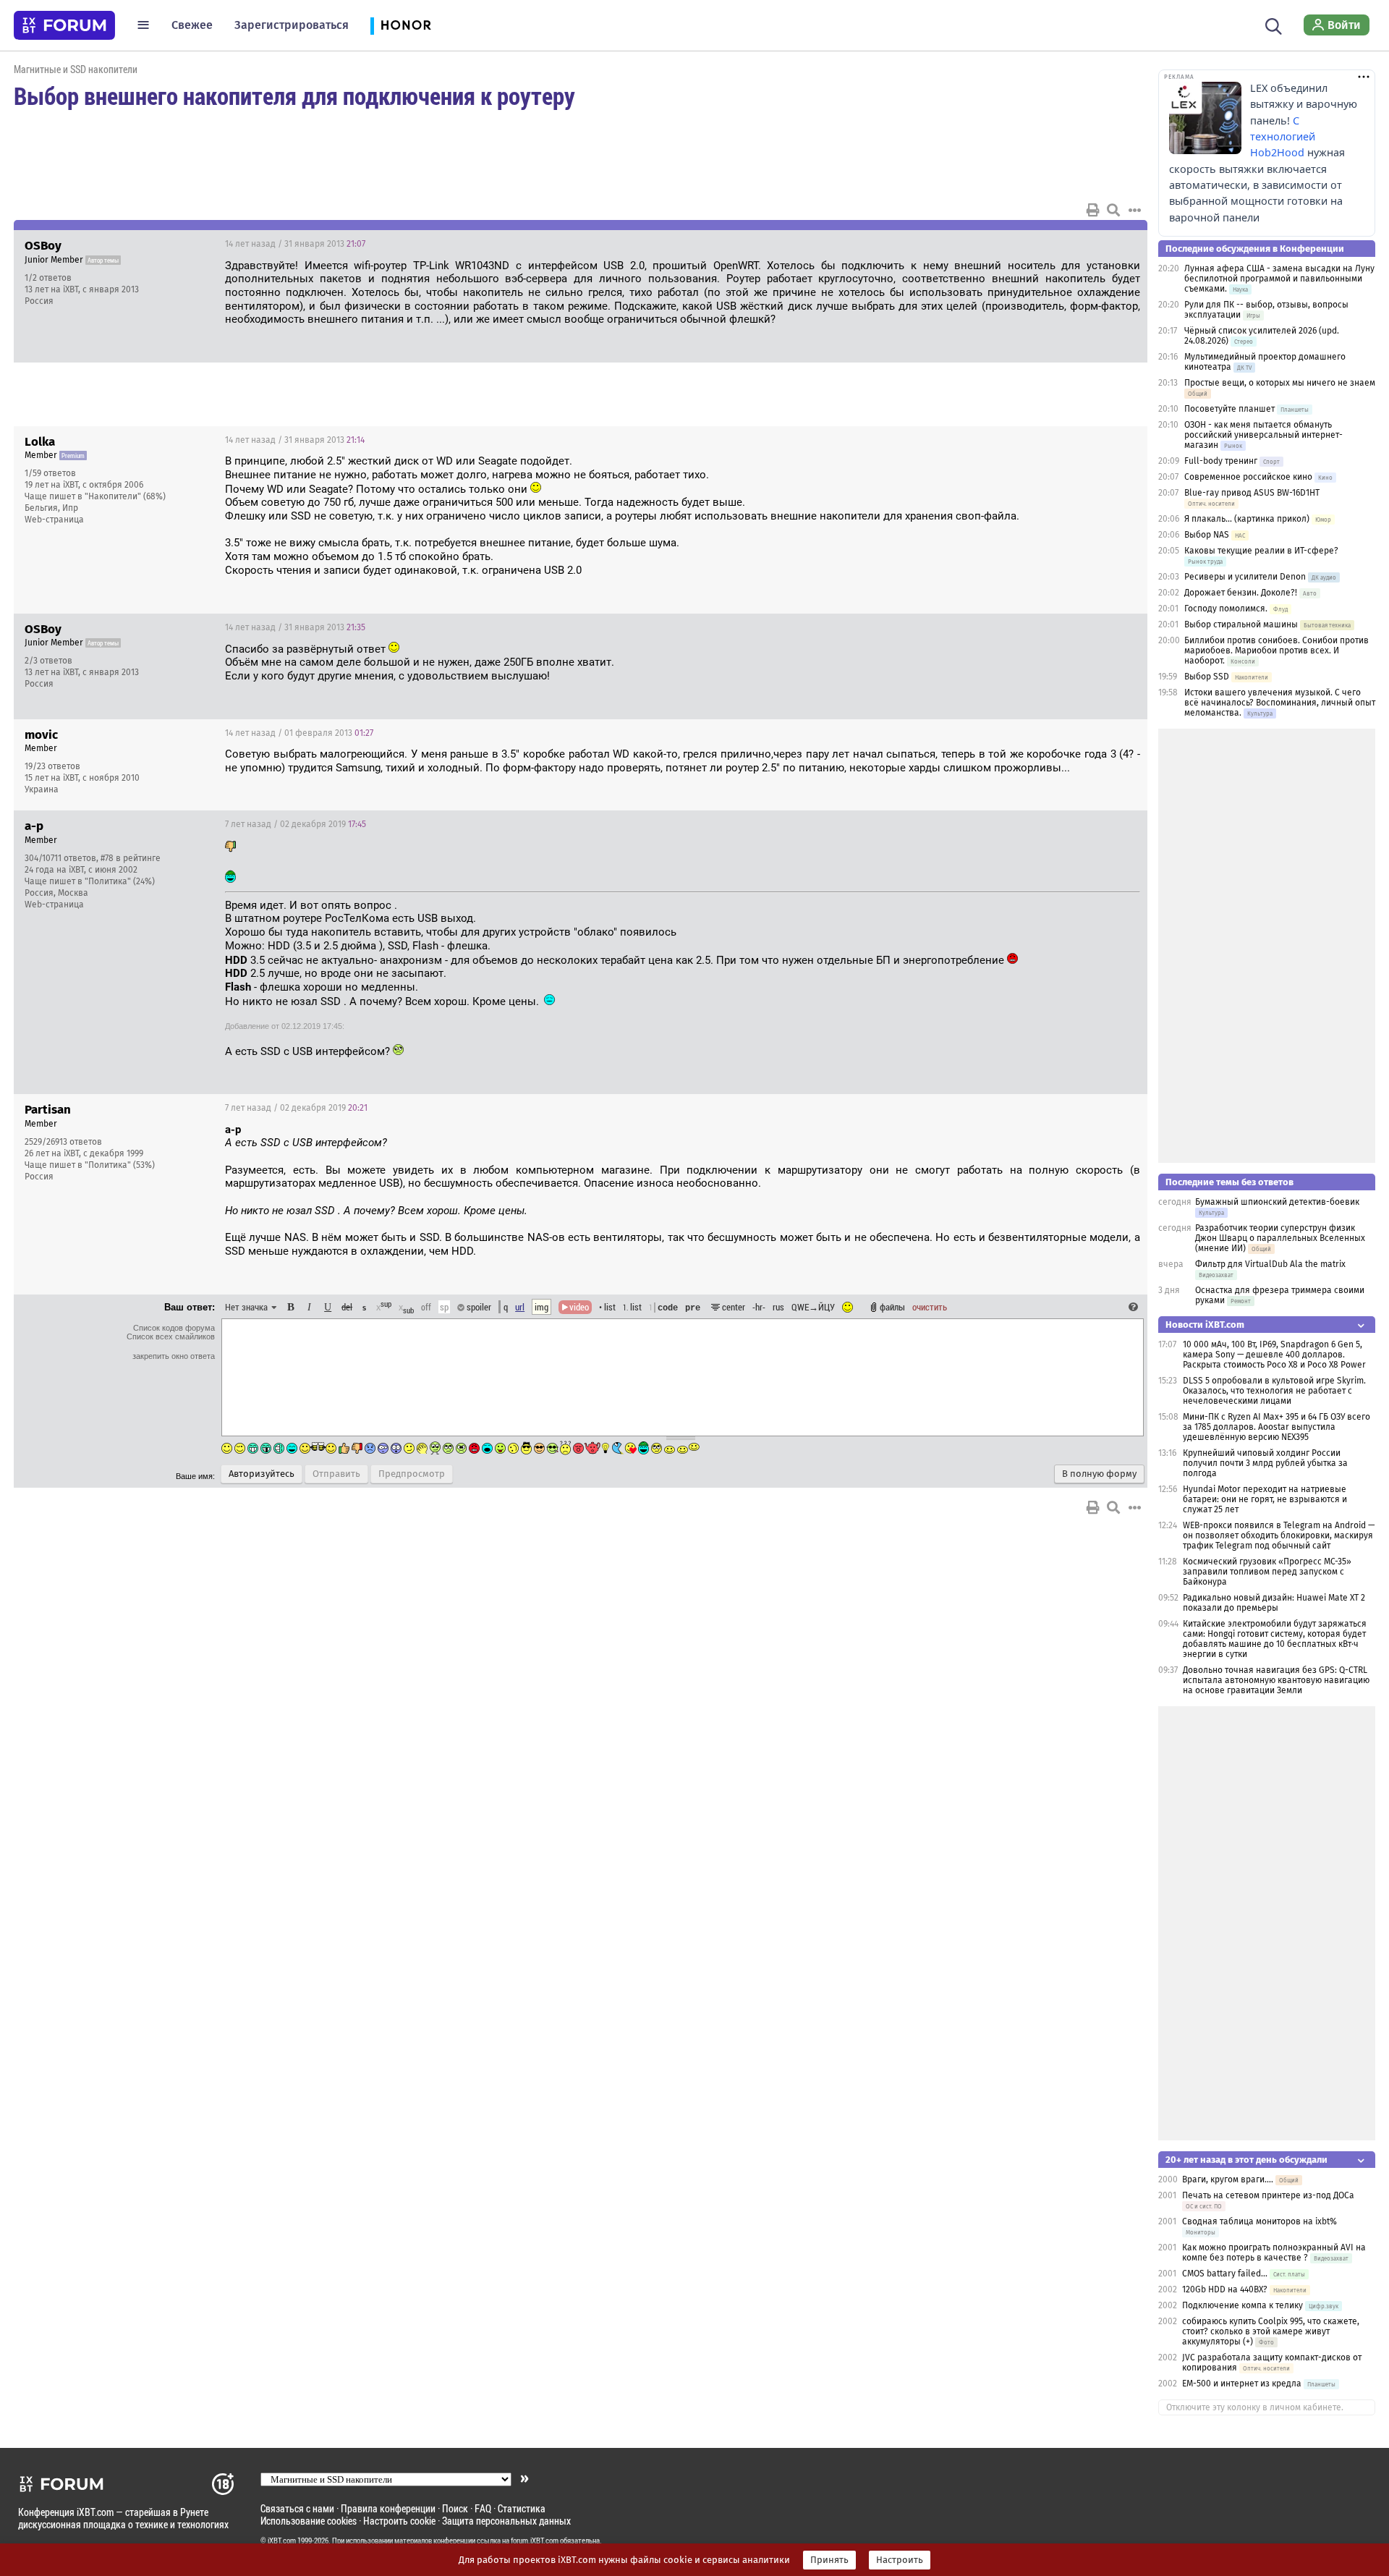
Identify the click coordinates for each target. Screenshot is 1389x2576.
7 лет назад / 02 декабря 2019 (296, 824)
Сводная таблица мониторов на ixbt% (1260, 2221)
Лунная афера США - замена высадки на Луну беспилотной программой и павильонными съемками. (1279, 279)
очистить (930, 1307)
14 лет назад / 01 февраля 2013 (299, 733)
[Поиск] (1274, 25)
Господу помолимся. (1226, 609)
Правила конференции (388, 2508)
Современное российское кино (1248, 477)
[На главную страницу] (64, 25)
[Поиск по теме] (1113, 210)
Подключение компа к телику (1243, 2305)
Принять (829, 2560)
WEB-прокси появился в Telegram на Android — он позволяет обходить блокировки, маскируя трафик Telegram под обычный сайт (1279, 1535)
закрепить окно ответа (174, 1356)
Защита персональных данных (506, 2521)
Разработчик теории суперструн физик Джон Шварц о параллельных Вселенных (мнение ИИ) (1280, 1238)
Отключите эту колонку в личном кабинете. (1255, 2407)
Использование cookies (309, 2521)
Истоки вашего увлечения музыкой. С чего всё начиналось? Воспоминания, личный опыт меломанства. (1280, 703)
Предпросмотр (412, 1474)
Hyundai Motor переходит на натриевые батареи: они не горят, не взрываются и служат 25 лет (1265, 1499)
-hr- (759, 1307)
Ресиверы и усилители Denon (1245, 577)
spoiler (478, 1307)
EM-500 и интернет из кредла (1242, 2384)
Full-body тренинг (1221, 461)
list (632, 1307)
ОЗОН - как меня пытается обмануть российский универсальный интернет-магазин (1263, 435)
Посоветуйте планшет (1229, 409)
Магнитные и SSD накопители (76, 69)
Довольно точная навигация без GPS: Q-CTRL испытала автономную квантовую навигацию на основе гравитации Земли (1276, 1680)
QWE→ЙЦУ (813, 1307)
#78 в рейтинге (131, 858)
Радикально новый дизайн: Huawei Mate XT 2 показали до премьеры (1274, 1603)
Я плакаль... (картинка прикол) (1247, 519)
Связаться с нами (297, 2508)
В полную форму (1099, 1474)
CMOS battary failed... (1225, 2274)
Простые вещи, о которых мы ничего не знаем (1280, 383)
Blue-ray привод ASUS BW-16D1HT (1252, 493)
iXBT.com (282, 2541)
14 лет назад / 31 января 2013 (295, 244)
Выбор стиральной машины (1241, 624)
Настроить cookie (399, 2521)
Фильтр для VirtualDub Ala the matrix (1270, 1264)
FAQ (483, 2508)
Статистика (522, 2508)
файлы (892, 1307)
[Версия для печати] (1093, 210)
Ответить (1118, 244)
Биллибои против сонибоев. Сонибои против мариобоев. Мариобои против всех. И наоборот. (1277, 651)
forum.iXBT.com (535, 2541)
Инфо (1082, 244)
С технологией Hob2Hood (1283, 137)
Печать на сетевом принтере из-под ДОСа (1268, 2195)
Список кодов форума (174, 1328)
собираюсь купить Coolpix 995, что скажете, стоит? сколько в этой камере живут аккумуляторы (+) (1271, 2331)
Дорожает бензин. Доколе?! (1241, 593)
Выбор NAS (1207, 535)
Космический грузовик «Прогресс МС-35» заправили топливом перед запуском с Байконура (1267, 1572)
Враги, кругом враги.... (1228, 2179)
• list (607, 1307)
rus (778, 1307)
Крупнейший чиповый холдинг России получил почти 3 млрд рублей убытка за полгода (1265, 1463)
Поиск (455, 2508)
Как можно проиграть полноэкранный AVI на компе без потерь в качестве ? (1274, 2253)
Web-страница (54, 520)
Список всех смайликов (171, 1336)
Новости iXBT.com (1205, 1325)
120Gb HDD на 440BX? (1225, 2289)
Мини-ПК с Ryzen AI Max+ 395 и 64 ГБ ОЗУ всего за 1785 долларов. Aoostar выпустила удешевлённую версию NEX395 (1277, 1427)
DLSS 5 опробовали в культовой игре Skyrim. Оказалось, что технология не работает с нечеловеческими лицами (1274, 1391)
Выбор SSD (1207, 677)
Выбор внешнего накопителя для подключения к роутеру (294, 96)
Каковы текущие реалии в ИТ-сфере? (1261, 551)
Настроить (900, 2560)
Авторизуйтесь (262, 1474)
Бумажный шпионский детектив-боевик (1277, 1202)
